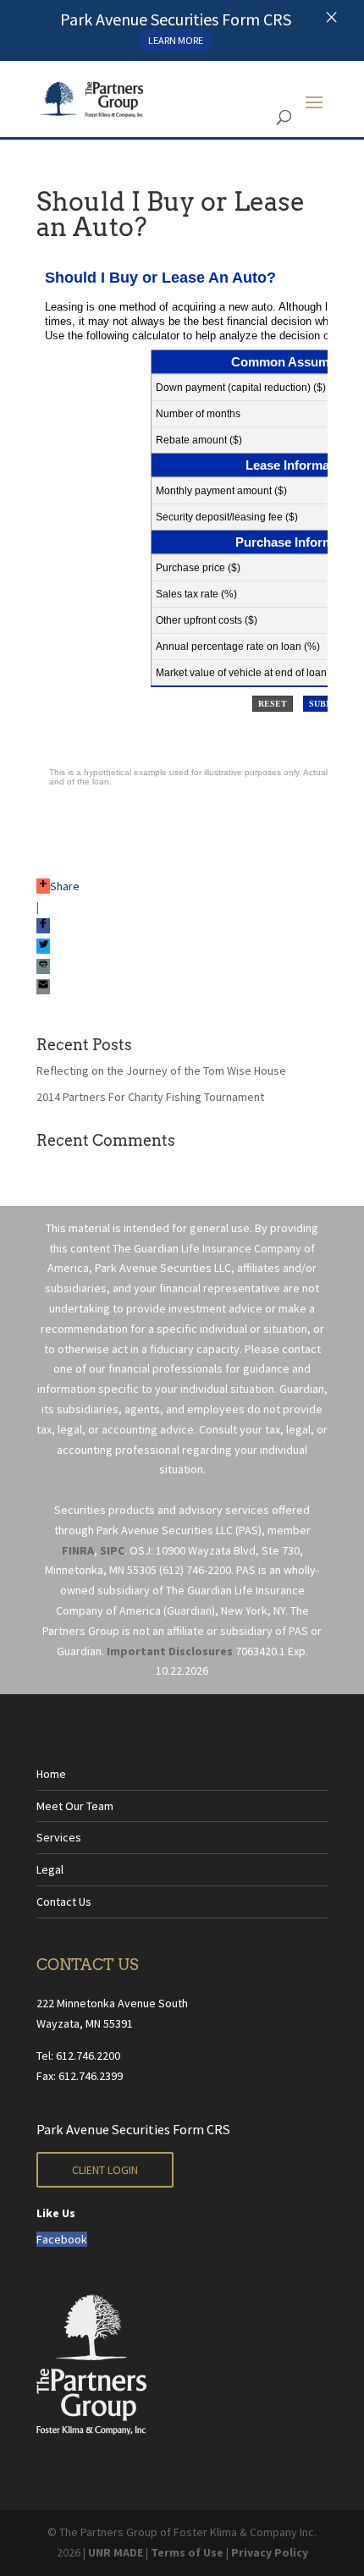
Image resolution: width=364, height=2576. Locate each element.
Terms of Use (187, 2552)
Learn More (176, 40)
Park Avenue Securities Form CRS (133, 2129)
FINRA (78, 1550)
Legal (50, 1869)
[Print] (43, 966)
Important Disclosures (170, 1651)
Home (51, 1774)
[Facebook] (43, 926)
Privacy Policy (270, 2552)
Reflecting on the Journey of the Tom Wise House (161, 1071)
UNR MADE (116, 2552)
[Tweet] (43, 946)
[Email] (43, 987)
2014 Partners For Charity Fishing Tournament (150, 1097)
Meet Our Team (75, 1806)
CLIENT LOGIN (105, 2170)
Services (59, 1837)
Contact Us (64, 1902)
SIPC (112, 1550)
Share (65, 886)
